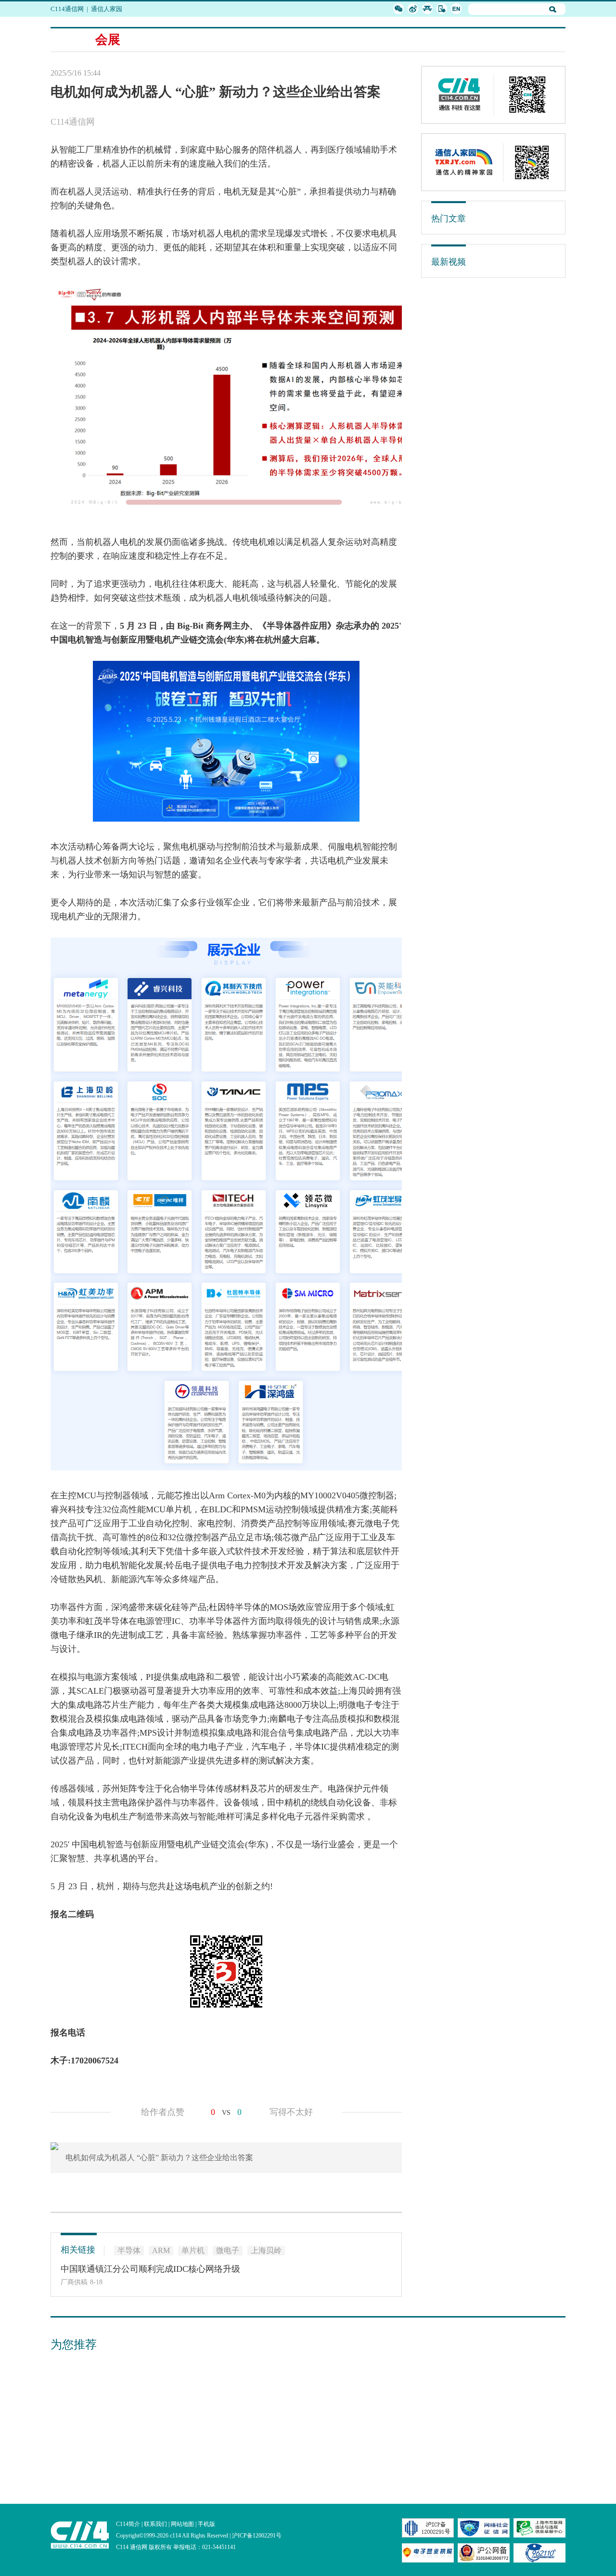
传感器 (64, 1789)
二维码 (81, 1914)
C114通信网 (67, 9)
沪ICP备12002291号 (257, 2536)
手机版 (206, 2524)
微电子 (378, 1523)
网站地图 (182, 2524)
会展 (108, 40)
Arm (217, 1495)
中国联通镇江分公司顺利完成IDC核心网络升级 (150, 2269)
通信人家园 (107, 9)
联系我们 (155, 2524)
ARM (161, 2250)
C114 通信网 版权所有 (144, 2547)
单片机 (179, 1509)
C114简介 (128, 2524)
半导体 (280, 626)
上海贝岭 (358, 1691)
